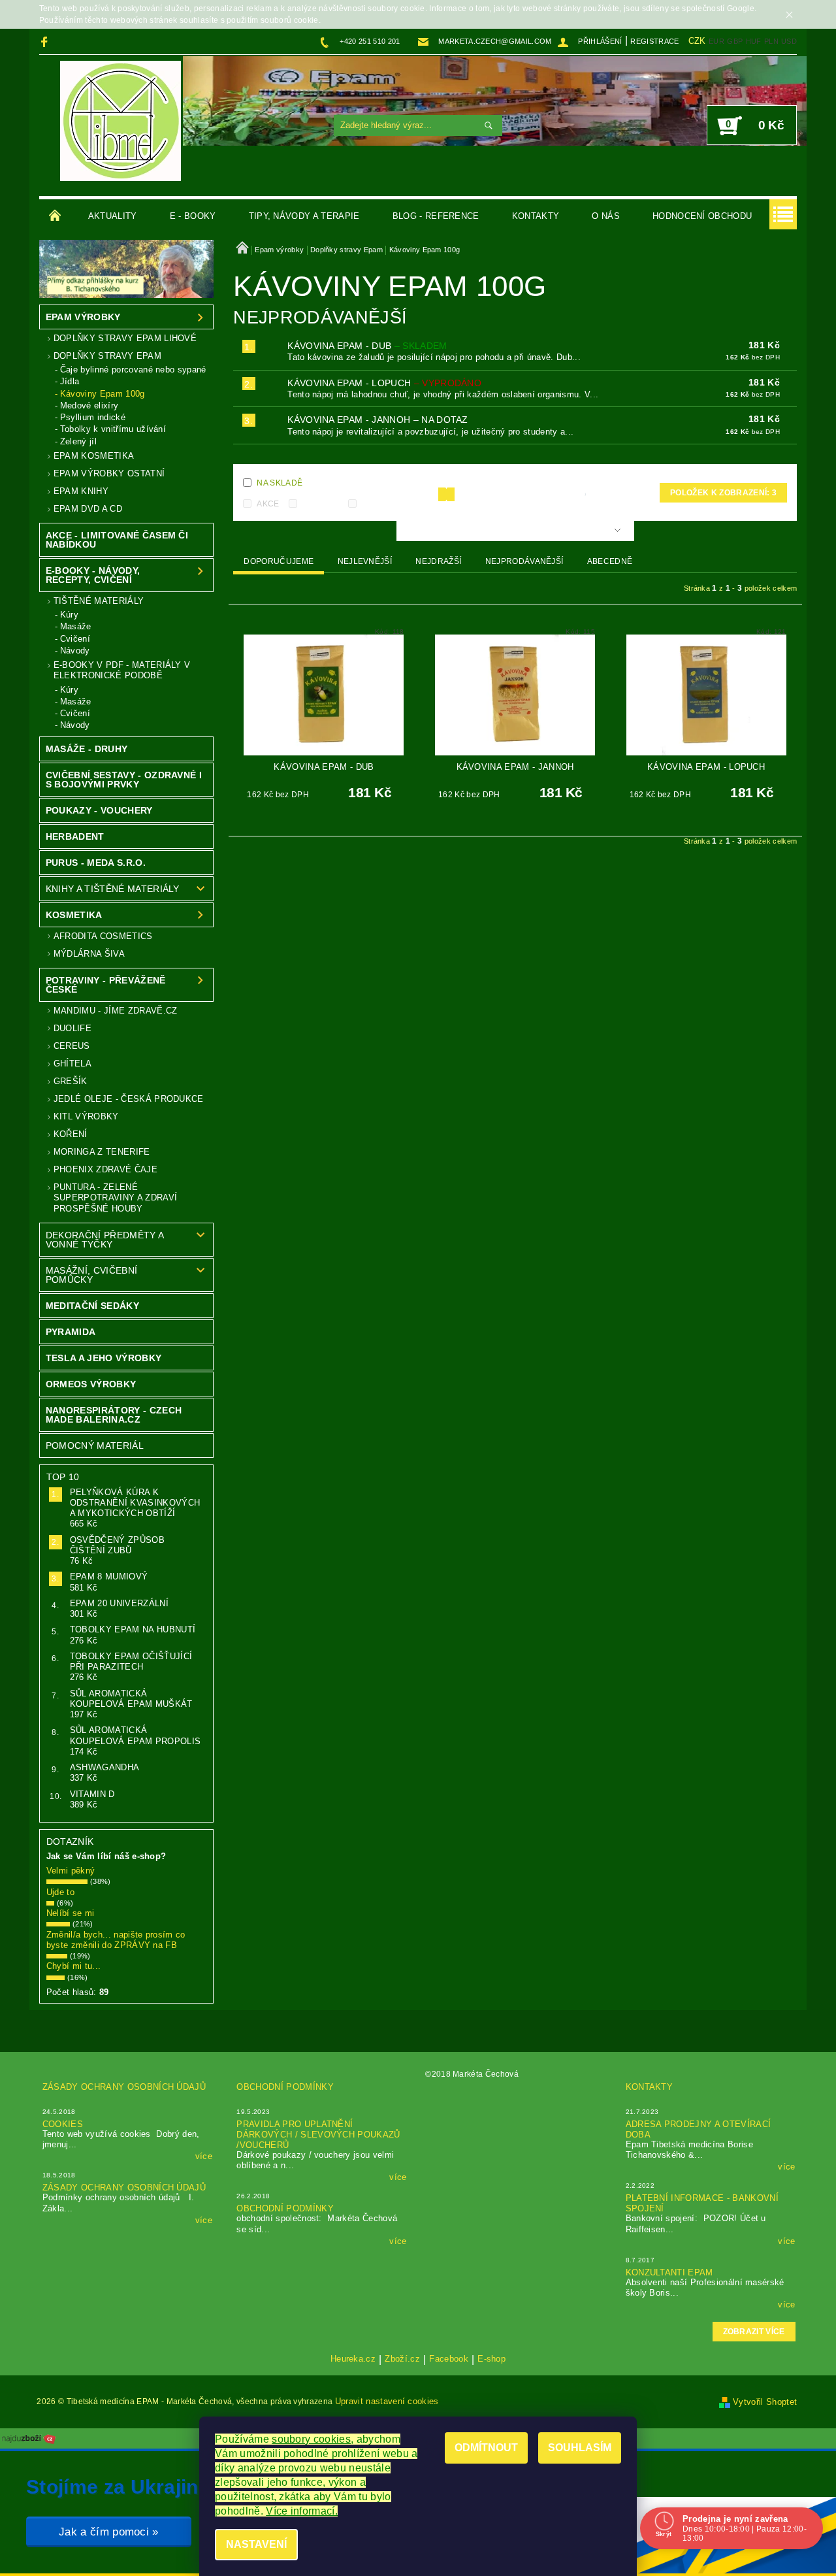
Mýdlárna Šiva (89, 954)
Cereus (72, 1046)
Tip (368, 504)
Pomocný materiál (95, 1445)
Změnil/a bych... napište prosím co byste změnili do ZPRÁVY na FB (116, 1940)
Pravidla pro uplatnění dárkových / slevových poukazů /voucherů (318, 2135)
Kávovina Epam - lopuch (384, 383)
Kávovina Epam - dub (367, 346)
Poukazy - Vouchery (99, 810)
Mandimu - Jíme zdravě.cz (116, 1011)
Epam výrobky (83, 317)
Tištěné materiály (99, 601)
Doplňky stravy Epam (107, 356)
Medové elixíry (89, 405)
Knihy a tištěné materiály (113, 889)
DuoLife (72, 1028)
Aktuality (113, 216)
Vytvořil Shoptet (765, 2402)
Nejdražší (438, 561)
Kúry (69, 615)
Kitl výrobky (86, 1116)
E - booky (193, 216)
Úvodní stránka (56, 216)
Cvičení (75, 639)
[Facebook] (46, 41)
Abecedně (610, 561)
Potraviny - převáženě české (106, 985)
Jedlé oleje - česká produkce (129, 1099)
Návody (75, 651)
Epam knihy (81, 491)
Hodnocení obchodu (702, 216)
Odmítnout (486, 2448)
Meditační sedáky (92, 1306)
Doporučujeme (279, 561)
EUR (716, 41)
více (204, 2156)
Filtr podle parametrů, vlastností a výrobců (509, 531)
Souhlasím (580, 2448)
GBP (735, 41)
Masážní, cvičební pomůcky (91, 1275)
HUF (754, 41)
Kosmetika (74, 915)
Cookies (63, 2124)
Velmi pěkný (71, 1871)
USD (789, 41)
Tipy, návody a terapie (304, 216)
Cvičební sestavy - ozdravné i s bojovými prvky (124, 780)
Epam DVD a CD (88, 509)
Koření (71, 1134)
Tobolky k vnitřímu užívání (113, 429)
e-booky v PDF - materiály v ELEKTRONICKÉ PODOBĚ (122, 670)
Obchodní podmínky (285, 2087)
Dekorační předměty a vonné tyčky (105, 1240)
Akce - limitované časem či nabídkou (117, 540)
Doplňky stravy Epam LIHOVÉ (125, 338)
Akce (268, 504)
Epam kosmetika (94, 456)
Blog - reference (436, 216)
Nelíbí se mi (71, 1913)
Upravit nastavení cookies (387, 2401)
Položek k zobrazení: (723, 493)
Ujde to (60, 1892)
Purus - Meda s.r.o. (96, 863)
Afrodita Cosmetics (103, 936)
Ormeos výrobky (91, 1384)
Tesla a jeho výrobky (104, 1358)
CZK (697, 41)
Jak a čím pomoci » (109, 2532)
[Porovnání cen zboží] (29, 2438)
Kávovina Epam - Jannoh (378, 420)
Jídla (70, 381)
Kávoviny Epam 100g (103, 394)
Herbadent (75, 836)
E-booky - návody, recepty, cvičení (93, 575)
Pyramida (71, 1332)
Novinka (321, 504)
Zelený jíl (78, 441)
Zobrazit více (754, 2332)
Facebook (449, 2359)
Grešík (71, 1081)
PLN (771, 41)
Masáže (76, 626)
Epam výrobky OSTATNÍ (109, 473)
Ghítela (72, 1064)
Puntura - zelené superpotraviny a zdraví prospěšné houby (115, 1198)
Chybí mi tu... (73, 1966)
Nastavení (256, 2544)
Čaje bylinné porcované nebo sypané (133, 370)
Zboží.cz (402, 2359)
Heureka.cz (353, 2359)
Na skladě (280, 483)
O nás (606, 216)
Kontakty (536, 216)
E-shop (491, 2359)
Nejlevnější (365, 561)
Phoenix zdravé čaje (105, 1169)
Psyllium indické (93, 417)
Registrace (654, 41)
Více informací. (302, 2511)
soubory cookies (311, 2439)
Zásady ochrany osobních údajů (124, 2087)
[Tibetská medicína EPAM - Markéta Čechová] (121, 121)
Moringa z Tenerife (102, 1152)
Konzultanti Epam (669, 2272)
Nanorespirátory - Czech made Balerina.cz (114, 1415)
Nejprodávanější (524, 561)
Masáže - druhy (87, 749)
